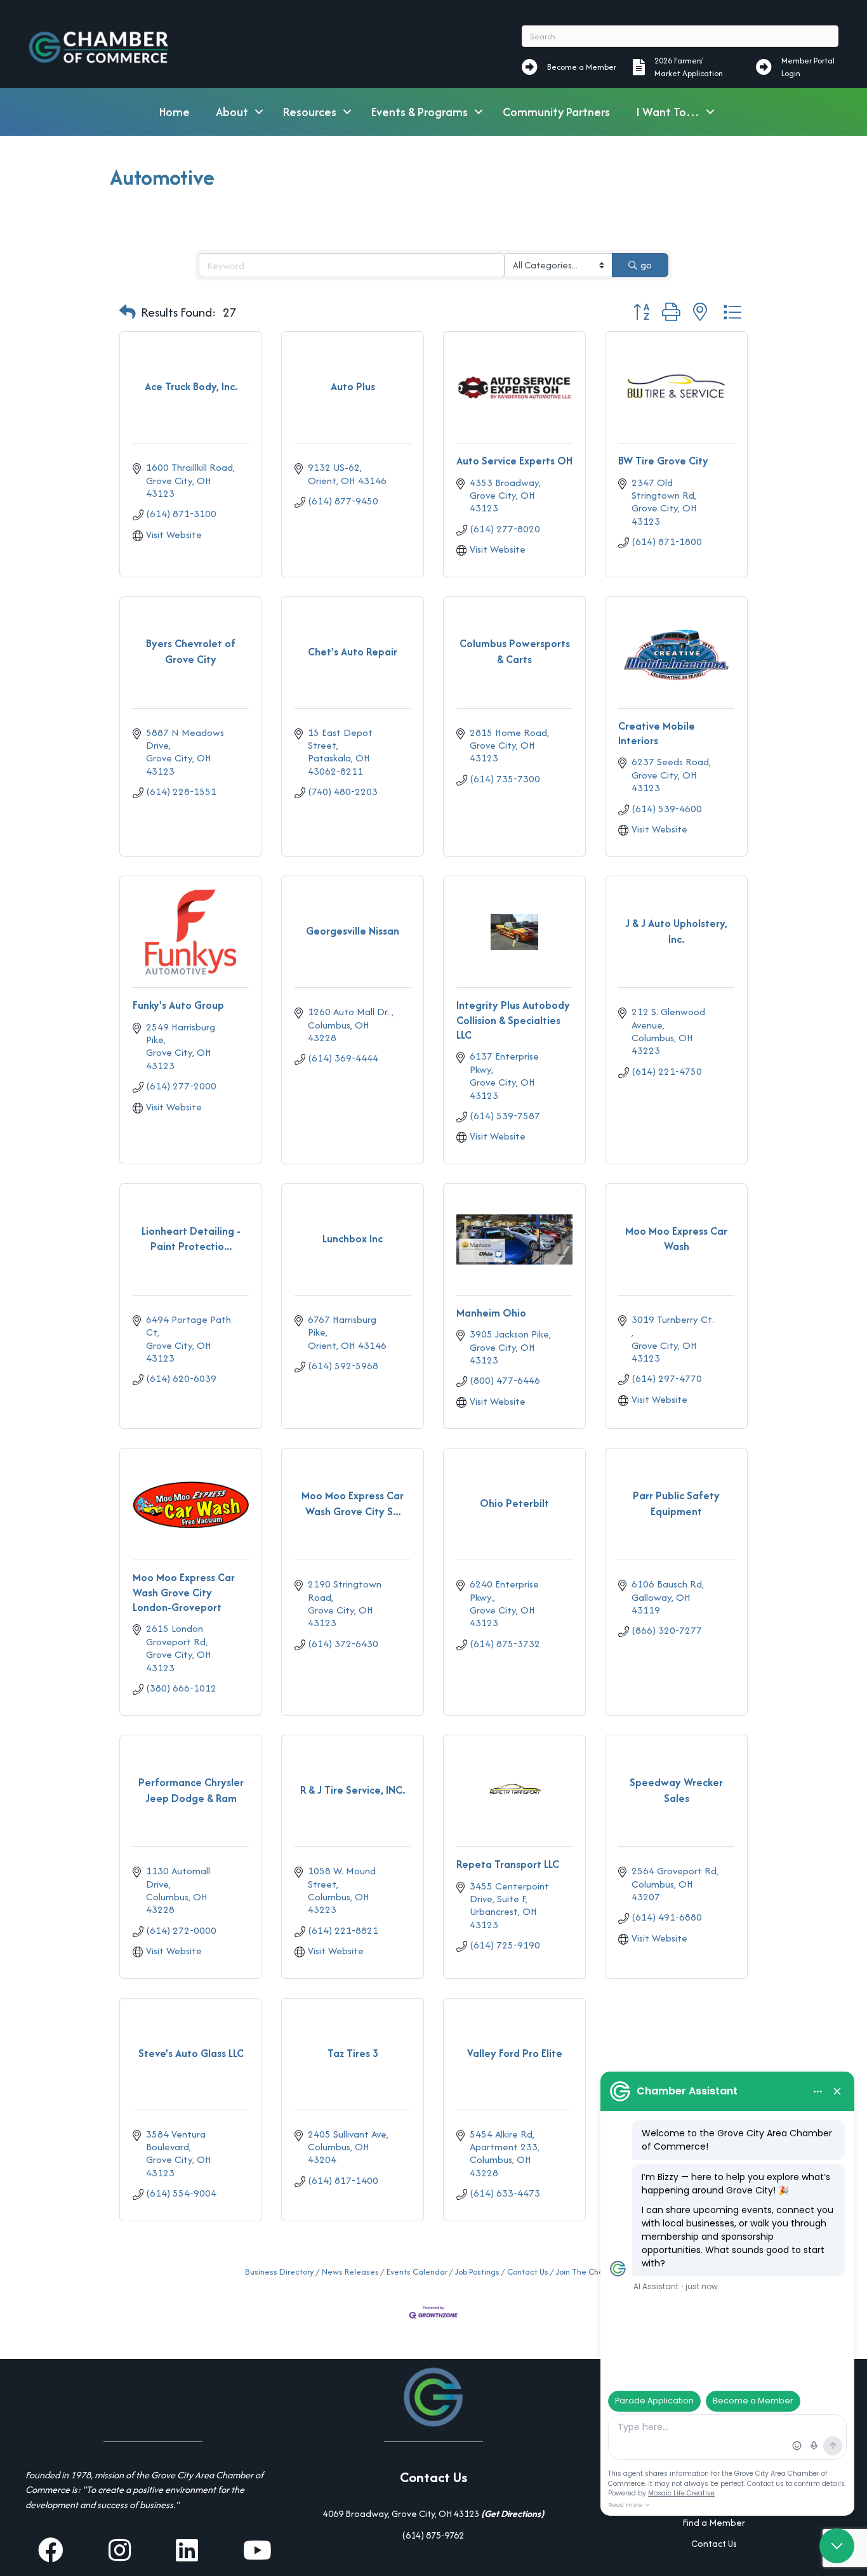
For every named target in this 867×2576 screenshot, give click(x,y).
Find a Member (714, 2522)
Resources (310, 112)
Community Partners (556, 112)
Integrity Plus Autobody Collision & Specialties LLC (513, 1020)
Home (175, 112)
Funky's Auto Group (178, 1005)
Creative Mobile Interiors (657, 733)
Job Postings (477, 2272)
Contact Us (528, 2272)
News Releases (350, 2272)
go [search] (646, 265)
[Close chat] (837, 2546)
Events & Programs (420, 112)
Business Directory (280, 2272)
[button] (128, 313)
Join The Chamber (589, 2272)
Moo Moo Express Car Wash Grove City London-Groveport (184, 1592)
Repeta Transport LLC (508, 1864)
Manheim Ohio (491, 1313)
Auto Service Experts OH (514, 461)
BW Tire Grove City (663, 461)
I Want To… (668, 112)
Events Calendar (417, 2272)
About (232, 112)
